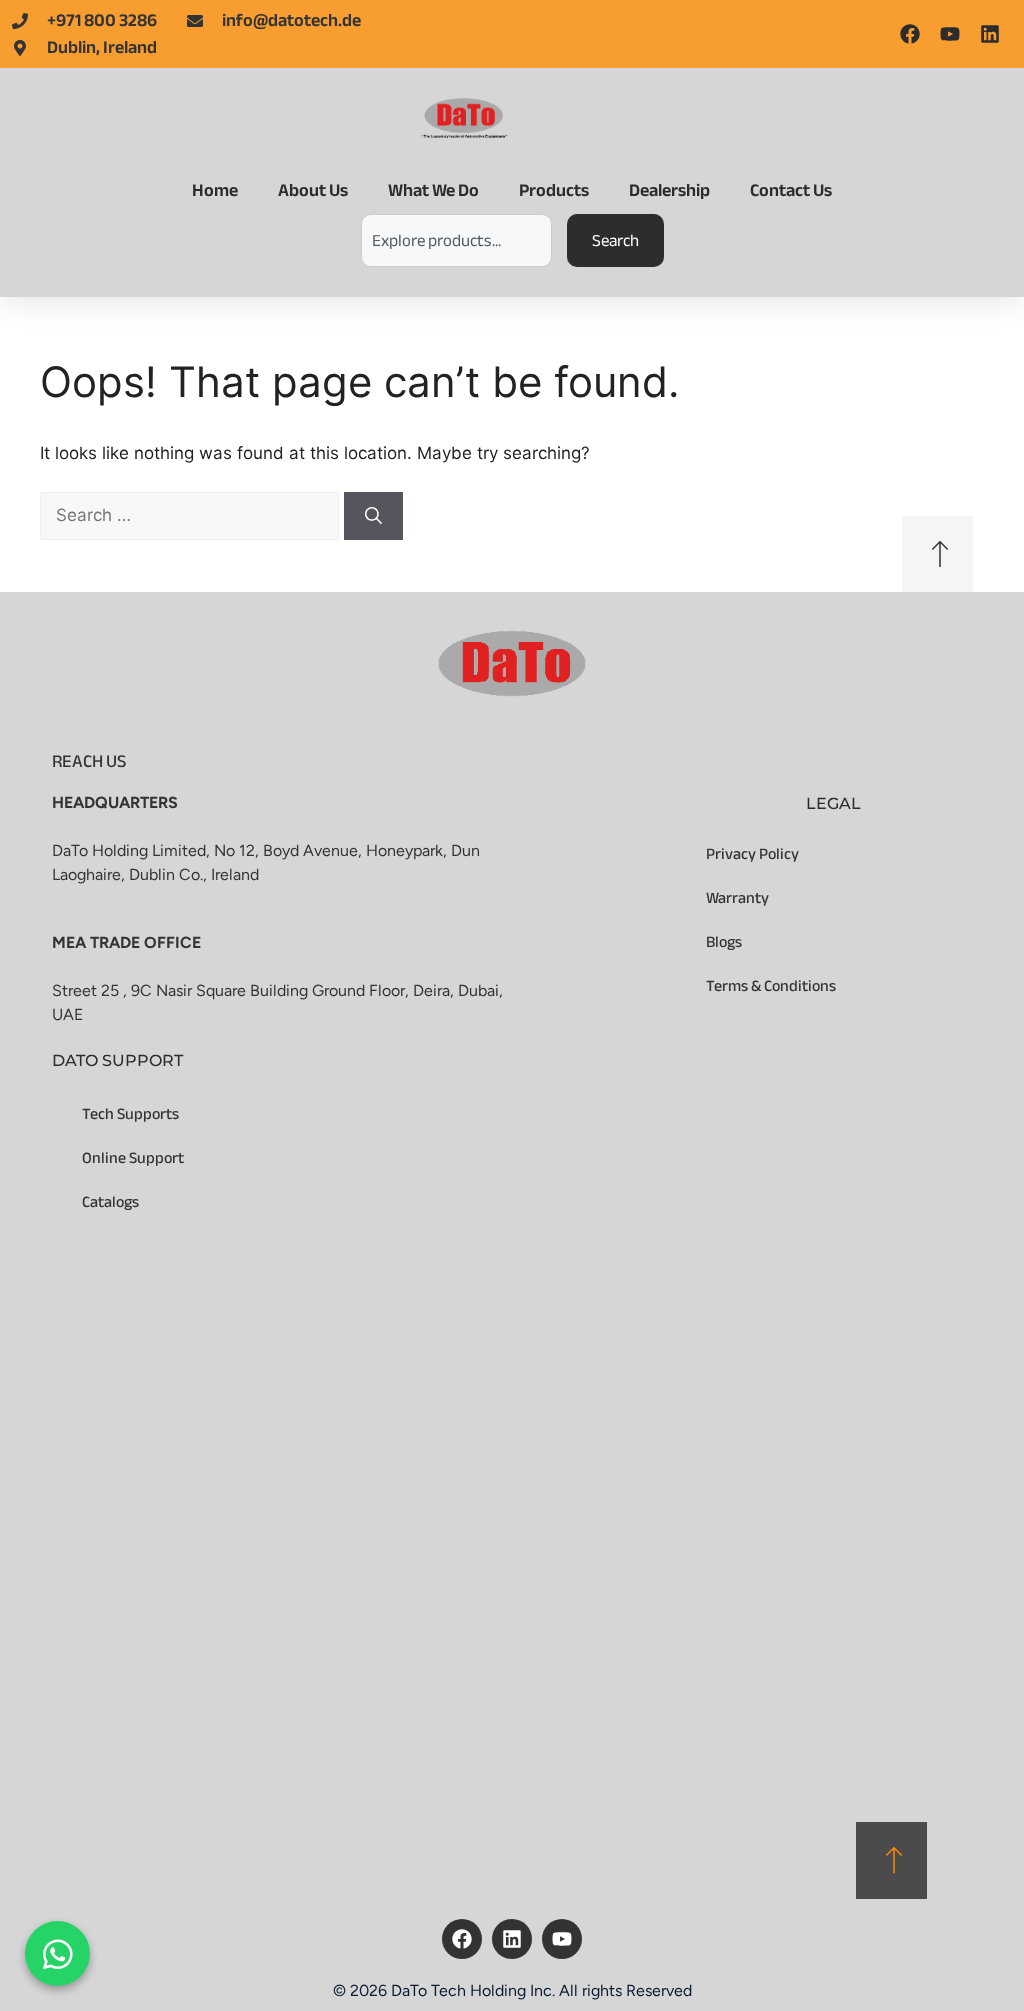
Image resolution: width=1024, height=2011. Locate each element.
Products (554, 190)
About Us (313, 190)
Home (215, 190)
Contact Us (791, 190)
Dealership (669, 190)
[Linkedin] (512, 1939)
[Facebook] (462, 1939)
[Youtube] (562, 1939)
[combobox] (456, 240)
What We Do (433, 190)
